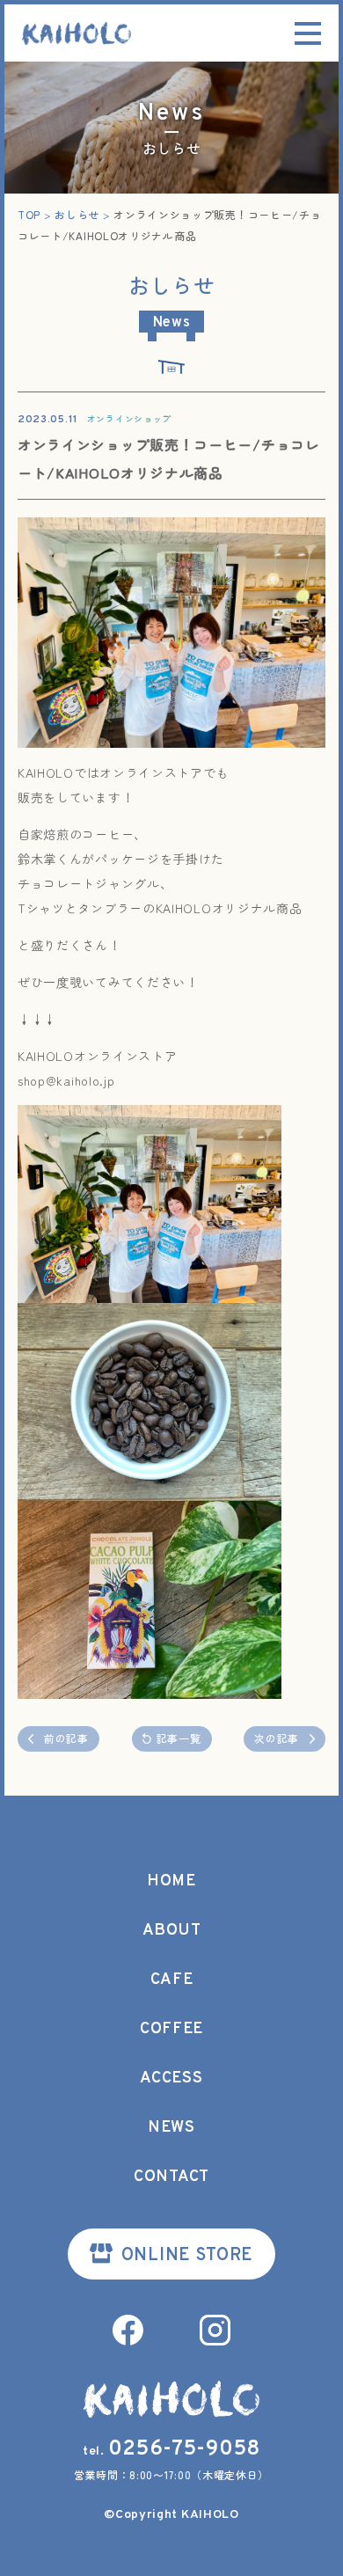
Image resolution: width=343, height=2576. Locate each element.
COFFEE (171, 2029)
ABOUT (172, 1931)
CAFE (172, 1980)
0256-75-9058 (184, 2449)
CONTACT (171, 2177)
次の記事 (277, 1738)
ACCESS (171, 2078)
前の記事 (66, 1738)
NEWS (171, 2128)
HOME (171, 1881)
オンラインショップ (129, 418)
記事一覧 (179, 1738)
